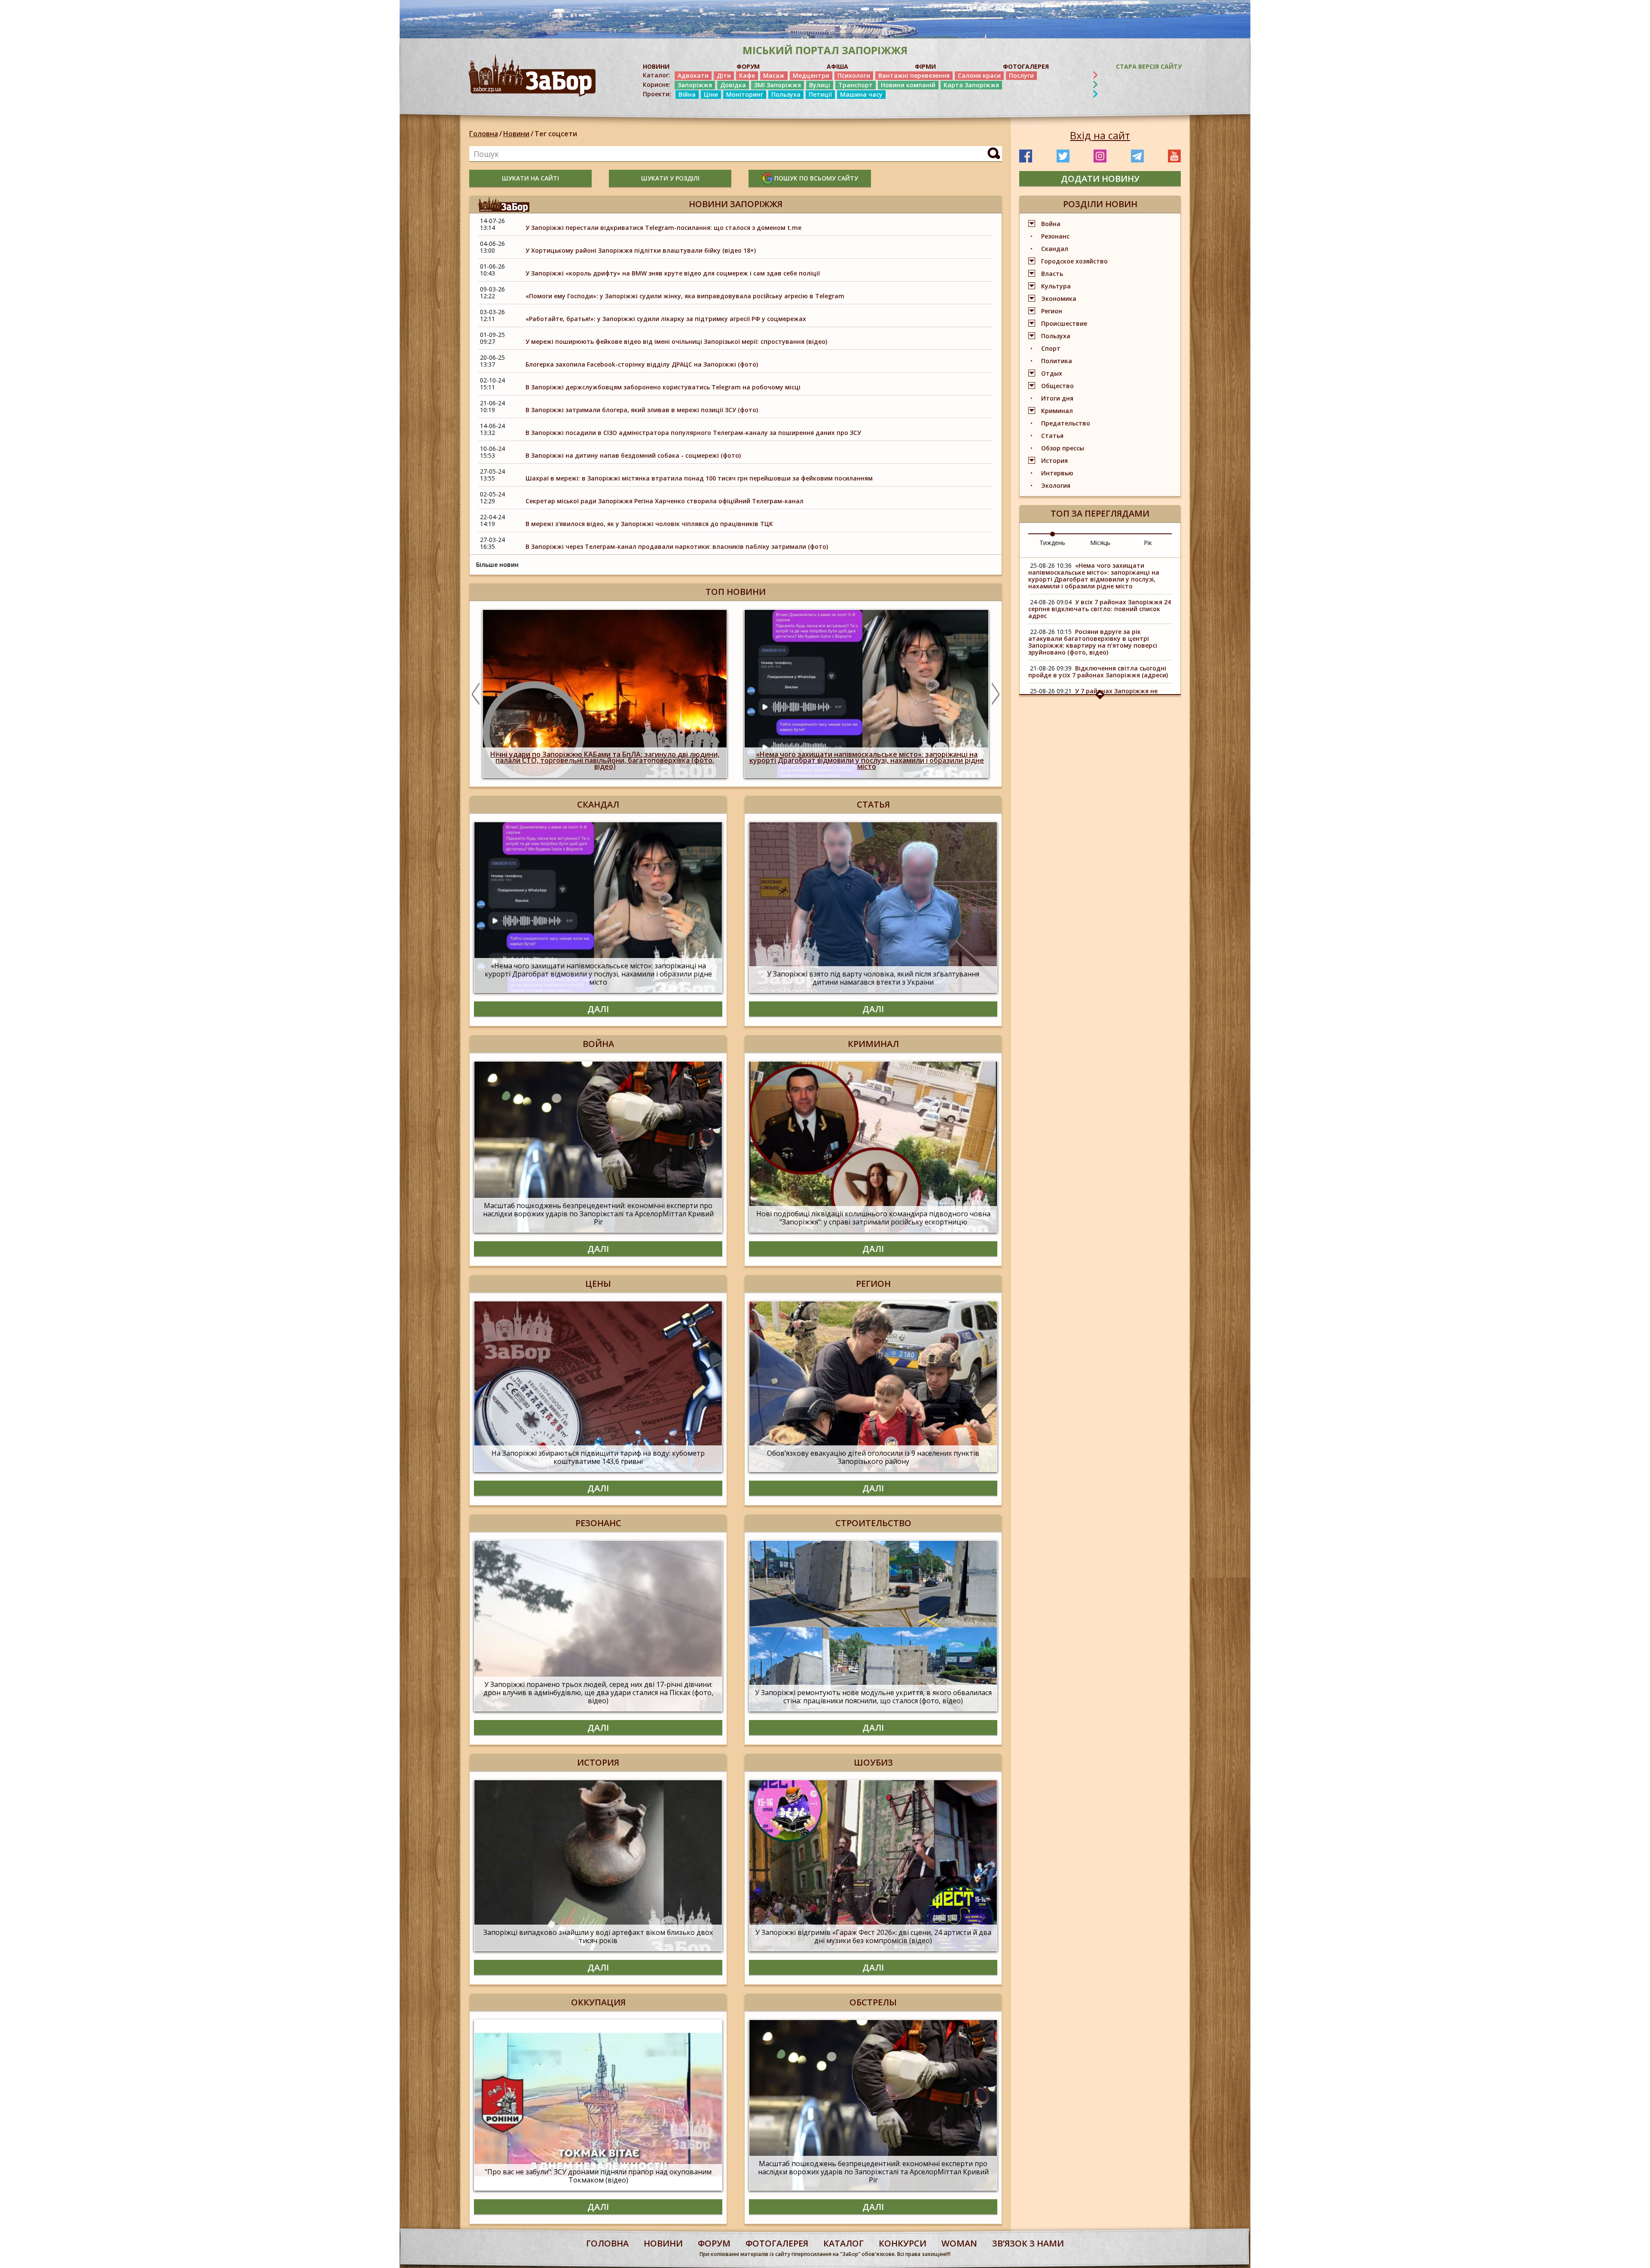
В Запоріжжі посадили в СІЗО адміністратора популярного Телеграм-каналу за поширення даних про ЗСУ (693, 433)
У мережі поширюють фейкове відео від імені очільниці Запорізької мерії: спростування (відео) (676, 341)
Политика (1057, 361)
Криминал (1057, 411)
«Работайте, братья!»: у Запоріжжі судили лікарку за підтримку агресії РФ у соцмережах (666, 319)
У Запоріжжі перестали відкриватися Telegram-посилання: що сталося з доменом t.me (663, 228)
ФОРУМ (748, 66)
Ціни (711, 94)
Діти (724, 75)
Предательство (1066, 423)
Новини (516, 134)
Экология (1056, 485)
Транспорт (856, 85)
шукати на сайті (530, 178)
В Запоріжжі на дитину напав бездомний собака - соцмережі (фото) (633, 455)
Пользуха (786, 94)
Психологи (854, 75)
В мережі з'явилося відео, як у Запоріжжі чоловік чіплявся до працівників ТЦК (649, 524)
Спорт (1051, 348)
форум (714, 2243)
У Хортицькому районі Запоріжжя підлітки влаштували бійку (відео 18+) (641, 250)
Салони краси (979, 75)
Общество (1057, 386)
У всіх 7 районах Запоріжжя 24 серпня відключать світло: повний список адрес (1100, 609)
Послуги (1021, 75)
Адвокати (693, 75)
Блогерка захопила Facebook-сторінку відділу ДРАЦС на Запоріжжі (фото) (642, 364)
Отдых (1052, 373)
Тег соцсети (556, 134)
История (1054, 461)
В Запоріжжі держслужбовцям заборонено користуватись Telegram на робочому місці (663, 387)
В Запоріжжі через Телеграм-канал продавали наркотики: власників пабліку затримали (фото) (677, 546)
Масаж (774, 75)
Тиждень (1052, 543)
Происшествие (1064, 323)
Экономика (1059, 298)
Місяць (1100, 543)
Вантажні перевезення (914, 75)
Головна (484, 134)
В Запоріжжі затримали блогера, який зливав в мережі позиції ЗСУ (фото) (642, 410)
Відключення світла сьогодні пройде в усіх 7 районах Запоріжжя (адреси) (1098, 672)
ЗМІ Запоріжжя (778, 85)
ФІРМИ (925, 66)
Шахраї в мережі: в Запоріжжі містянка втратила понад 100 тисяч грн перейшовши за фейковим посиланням (699, 478)
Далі (598, 1009)
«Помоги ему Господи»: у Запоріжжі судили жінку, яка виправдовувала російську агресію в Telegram (685, 296)
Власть (1052, 274)
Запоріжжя (695, 85)
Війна (687, 94)
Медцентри (811, 75)
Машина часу (861, 94)
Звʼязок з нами (1028, 2243)
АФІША (837, 66)
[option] (605, 694)
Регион (1052, 311)
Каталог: (657, 75)
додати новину (1100, 179)
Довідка (733, 85)
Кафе (747, 75)
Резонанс (1055, 236)
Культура (1056, 286)
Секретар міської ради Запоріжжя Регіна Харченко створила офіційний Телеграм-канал (665, 501)
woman (959, 2243)
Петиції (820, 94)
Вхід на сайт (1100, 135)
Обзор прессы (1063, 448)
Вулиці (820, 85)
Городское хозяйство (1074, 261)
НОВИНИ (656, 66)
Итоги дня (1057, 398)
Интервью (1057, 473)
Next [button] (996, 694)
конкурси (903, 2243)
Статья (1052, 436)
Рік (1148, 543)
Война (1051, 224)
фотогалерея (777, 2243)
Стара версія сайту (1149, 66)
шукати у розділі (670, 178)
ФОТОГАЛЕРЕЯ (1026, 66)
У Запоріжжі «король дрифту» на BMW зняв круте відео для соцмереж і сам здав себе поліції (673, 273)
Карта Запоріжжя (971, 85)
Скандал (1055, 249)
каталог (843, 2243)
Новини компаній (908, 85)
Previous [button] (476, 694)
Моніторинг (745, 94)
